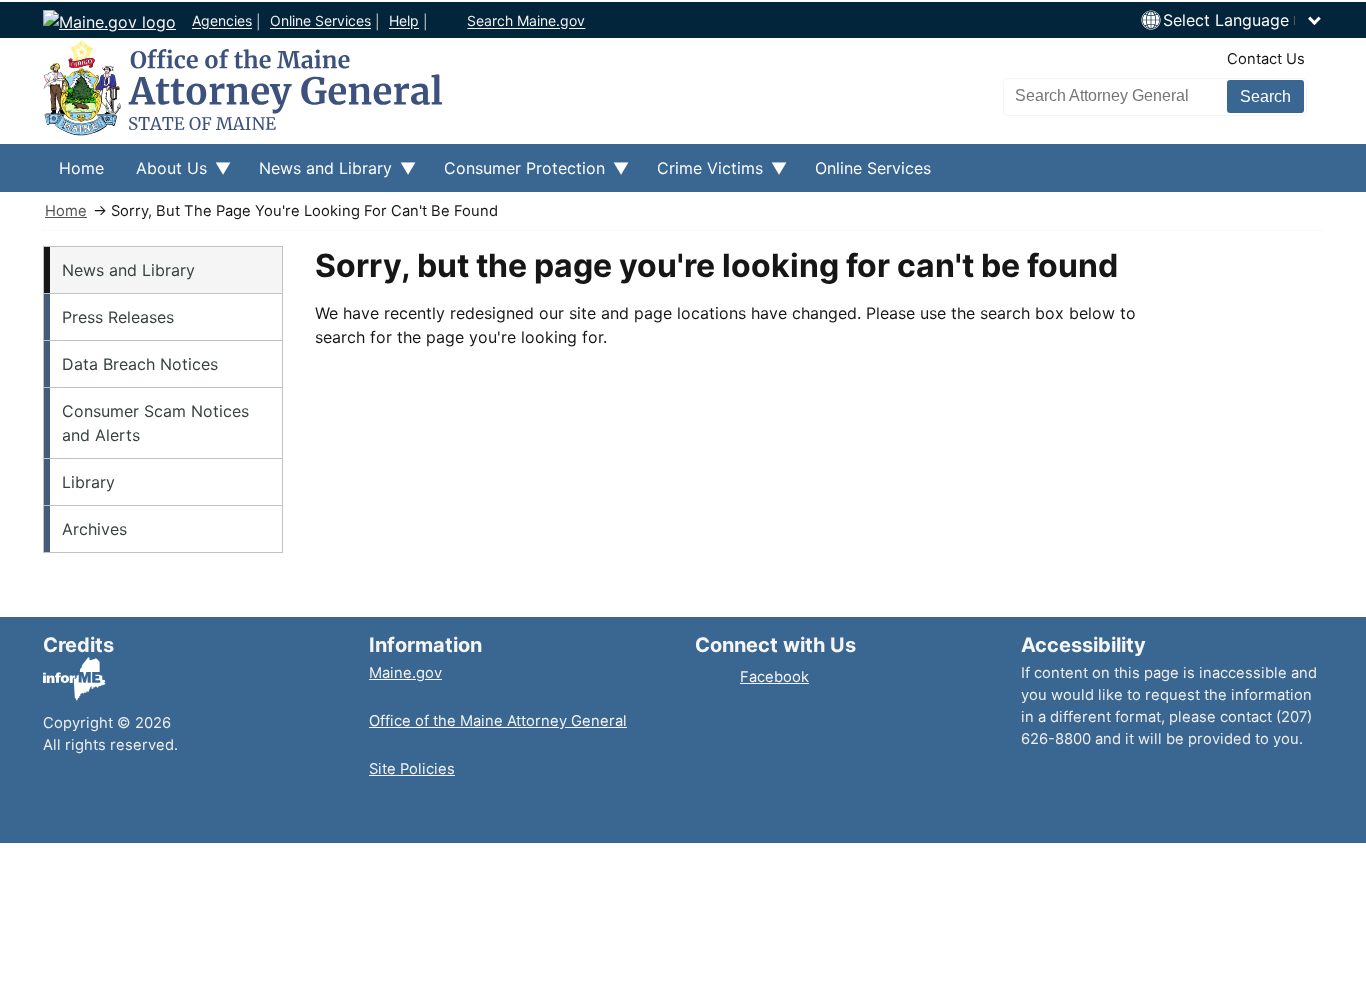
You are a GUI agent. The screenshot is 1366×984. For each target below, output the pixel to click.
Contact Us (1266, 59)
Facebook (774, 677)
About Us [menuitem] (163, 175)
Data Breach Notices (140, 364)
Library (88, 482)
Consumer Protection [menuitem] (516, 175)
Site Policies (412, 769)
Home (66, 211)
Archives (94, 529)
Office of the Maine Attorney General (498, 721)
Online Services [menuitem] (873, 168)
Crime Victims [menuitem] (702, 175)
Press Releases (118, 317)
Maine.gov (405, 673)
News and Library (128, 270)
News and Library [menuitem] (317, 175)
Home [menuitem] (81, 168)
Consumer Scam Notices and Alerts (155, 423)
